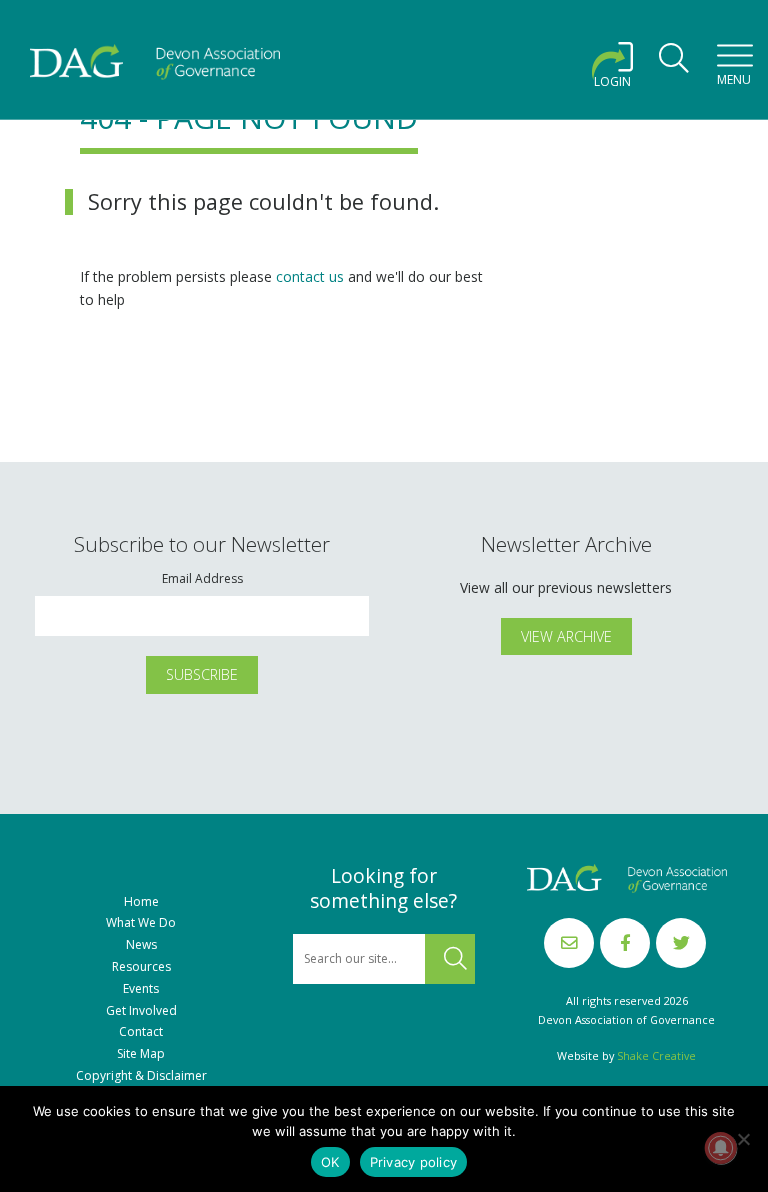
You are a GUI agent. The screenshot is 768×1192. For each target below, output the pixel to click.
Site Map (141, 1054)
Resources (141, 967)
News (141, 945)
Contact (141, 1032)
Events (141, 989)
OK (330, 1162)
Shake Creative (656, 1055)
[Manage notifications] (721, 1148)
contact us (310, 276)
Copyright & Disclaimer (141, 1076)
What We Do (141, 923)
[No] (743, 1139)
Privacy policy (414, 1162)
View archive (566, 636)
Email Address (202, 579)
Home (141, 902)
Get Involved (141, 1011)
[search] (674, 64)
